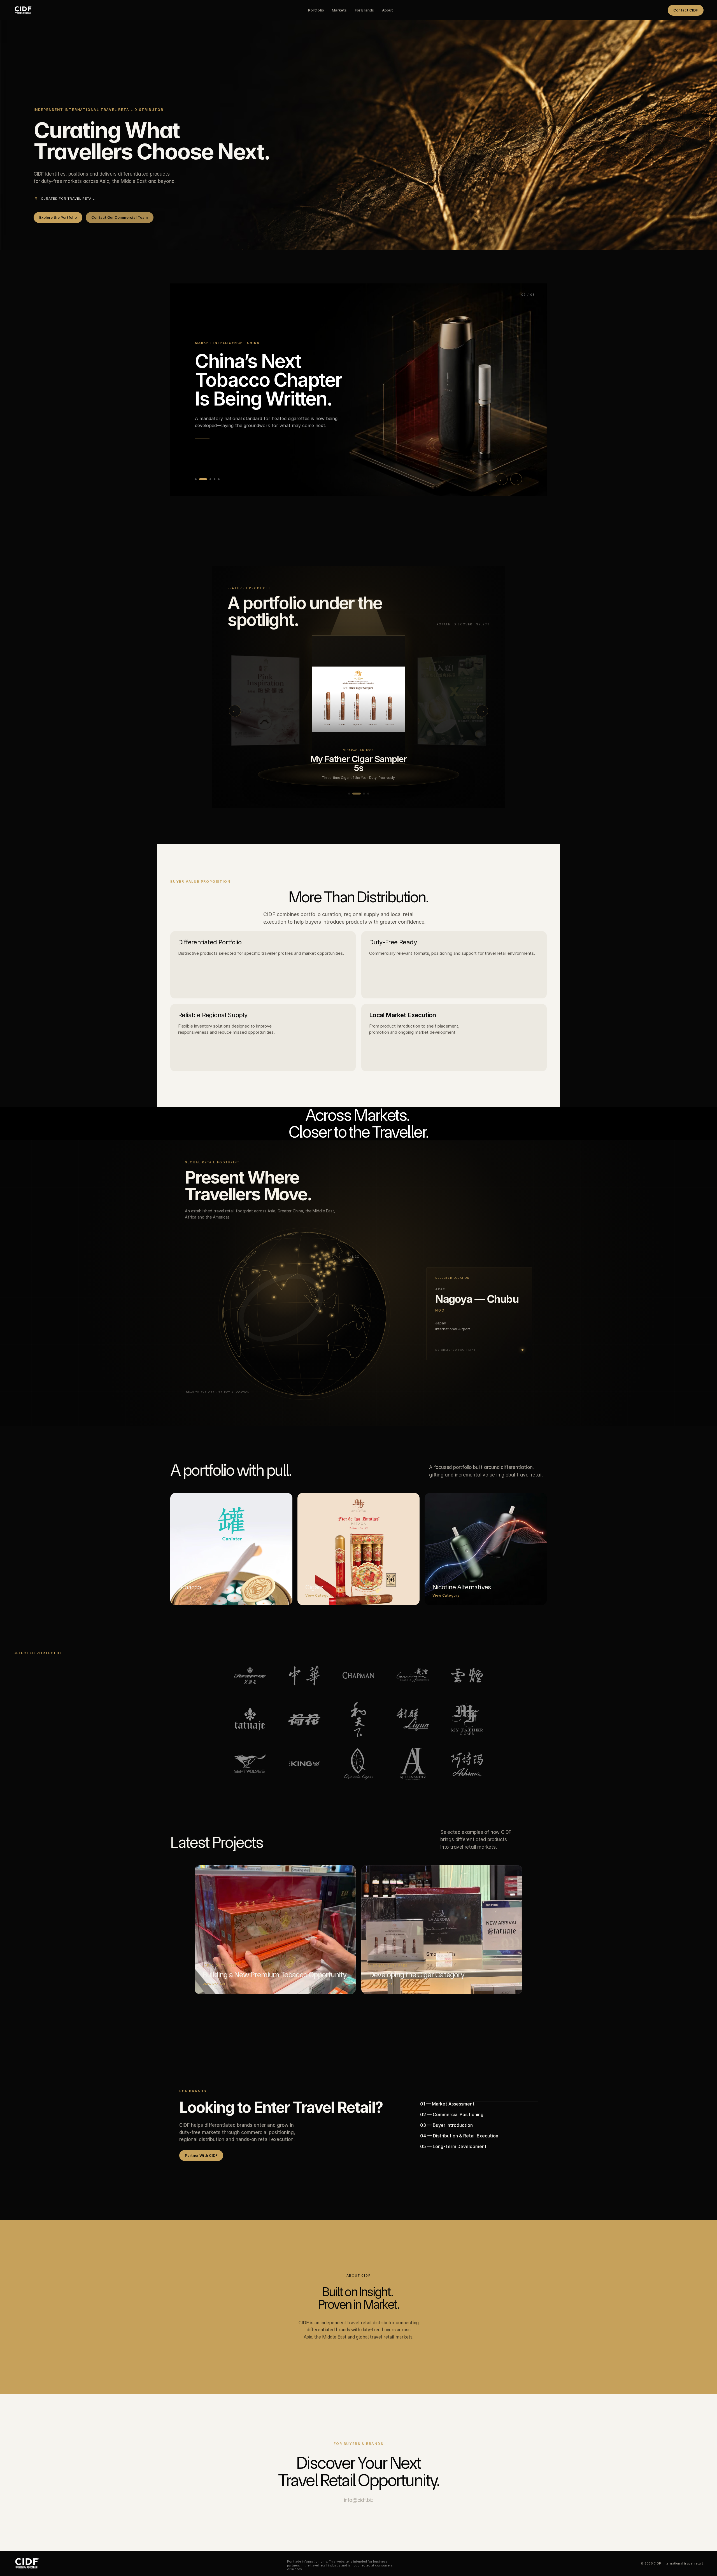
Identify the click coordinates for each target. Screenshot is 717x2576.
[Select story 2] (200, 479)
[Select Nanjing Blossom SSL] (451, 700)
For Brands (365, 10)
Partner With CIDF (201, 2155)
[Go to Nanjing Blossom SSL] (349, 794)
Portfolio (316, 10)
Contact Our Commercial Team (120, 217)
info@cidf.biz (359, 2500)
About (388, 10)
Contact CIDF (686, 10)
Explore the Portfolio (58, 217)
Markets (339, 10)
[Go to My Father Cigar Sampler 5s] (353, 794)
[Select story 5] (219, 479)
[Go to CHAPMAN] (365, 794)
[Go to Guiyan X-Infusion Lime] (358, 794)
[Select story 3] (204, 479)
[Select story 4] (211, 479)
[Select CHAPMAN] (358, 699)
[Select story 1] (196, 479)
